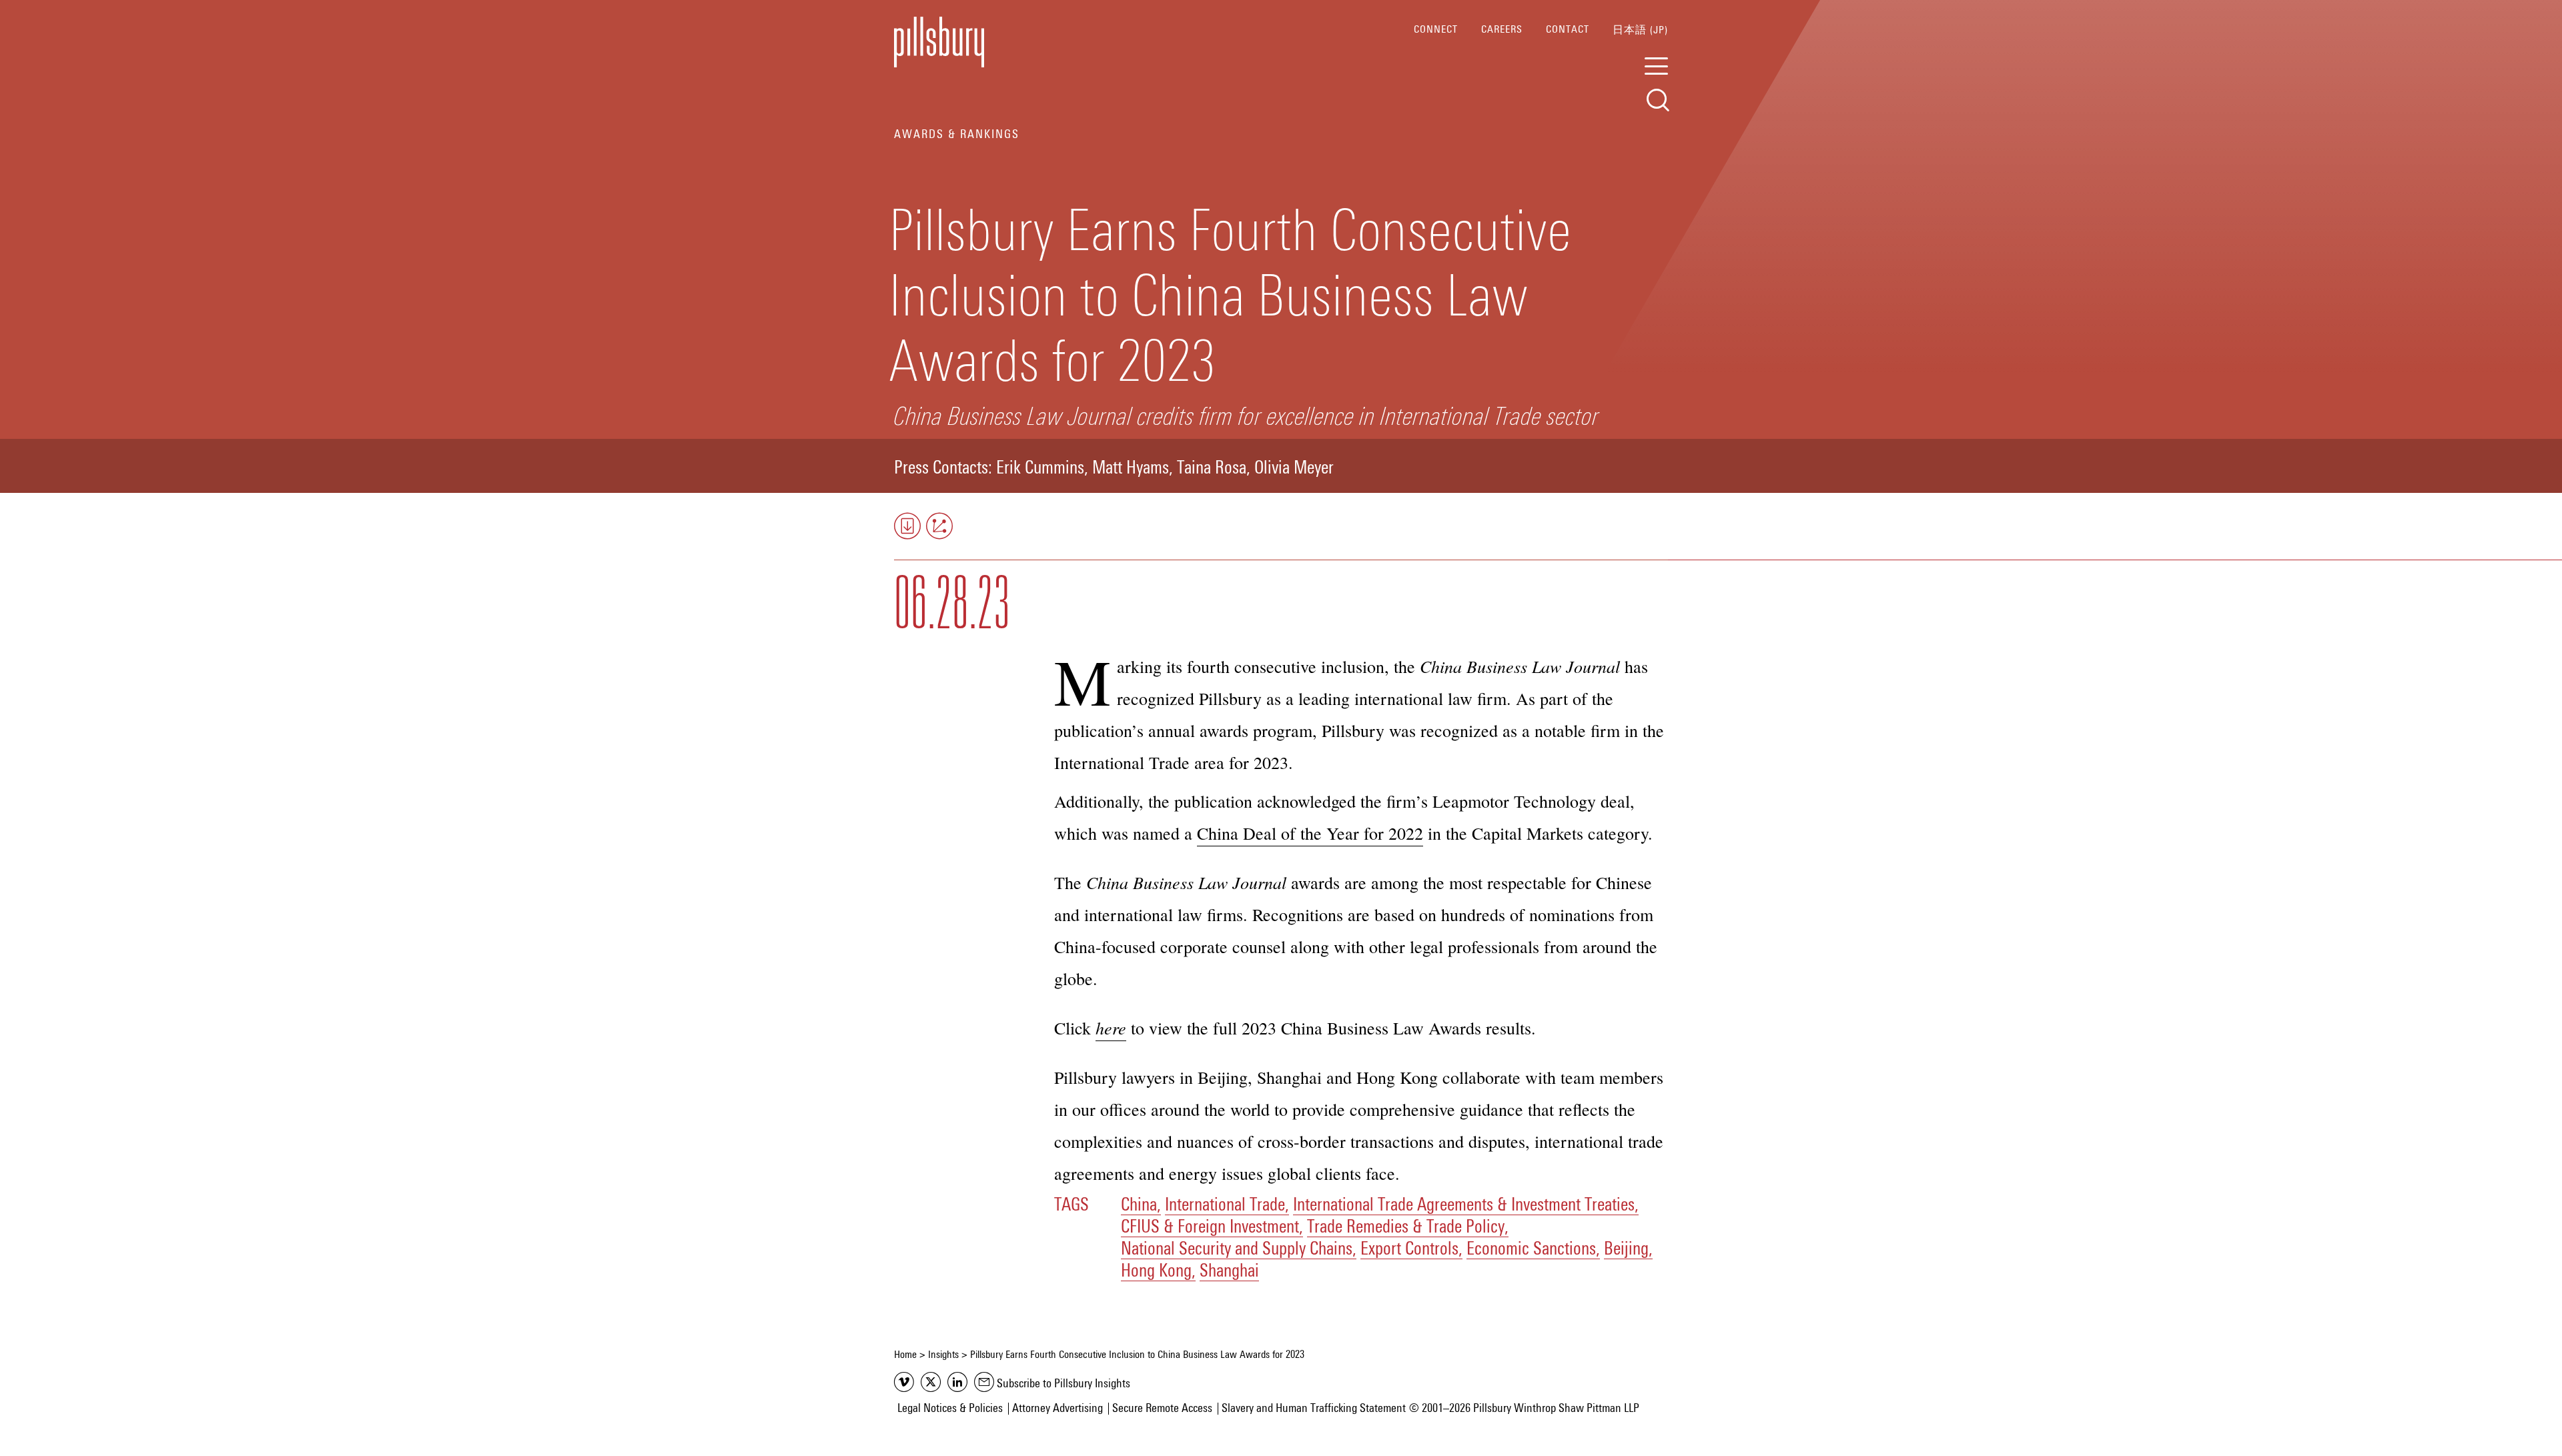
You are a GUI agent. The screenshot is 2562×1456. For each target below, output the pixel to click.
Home (905, 1355)
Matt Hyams (1131, 469)
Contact (1568, 29)
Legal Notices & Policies (950, 1409)
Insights (943, 1355)
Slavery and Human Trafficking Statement (1314, 1409)
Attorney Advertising (1057, 1409)
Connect (1436, 29)
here (1111, 1027)
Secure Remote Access (1162, 1409)
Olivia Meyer (1294, 469)
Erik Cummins (1040, 469)
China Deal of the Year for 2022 (1310, 833)
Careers (1502, 29)
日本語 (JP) (1640, 30)
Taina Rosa (1212, 469)
